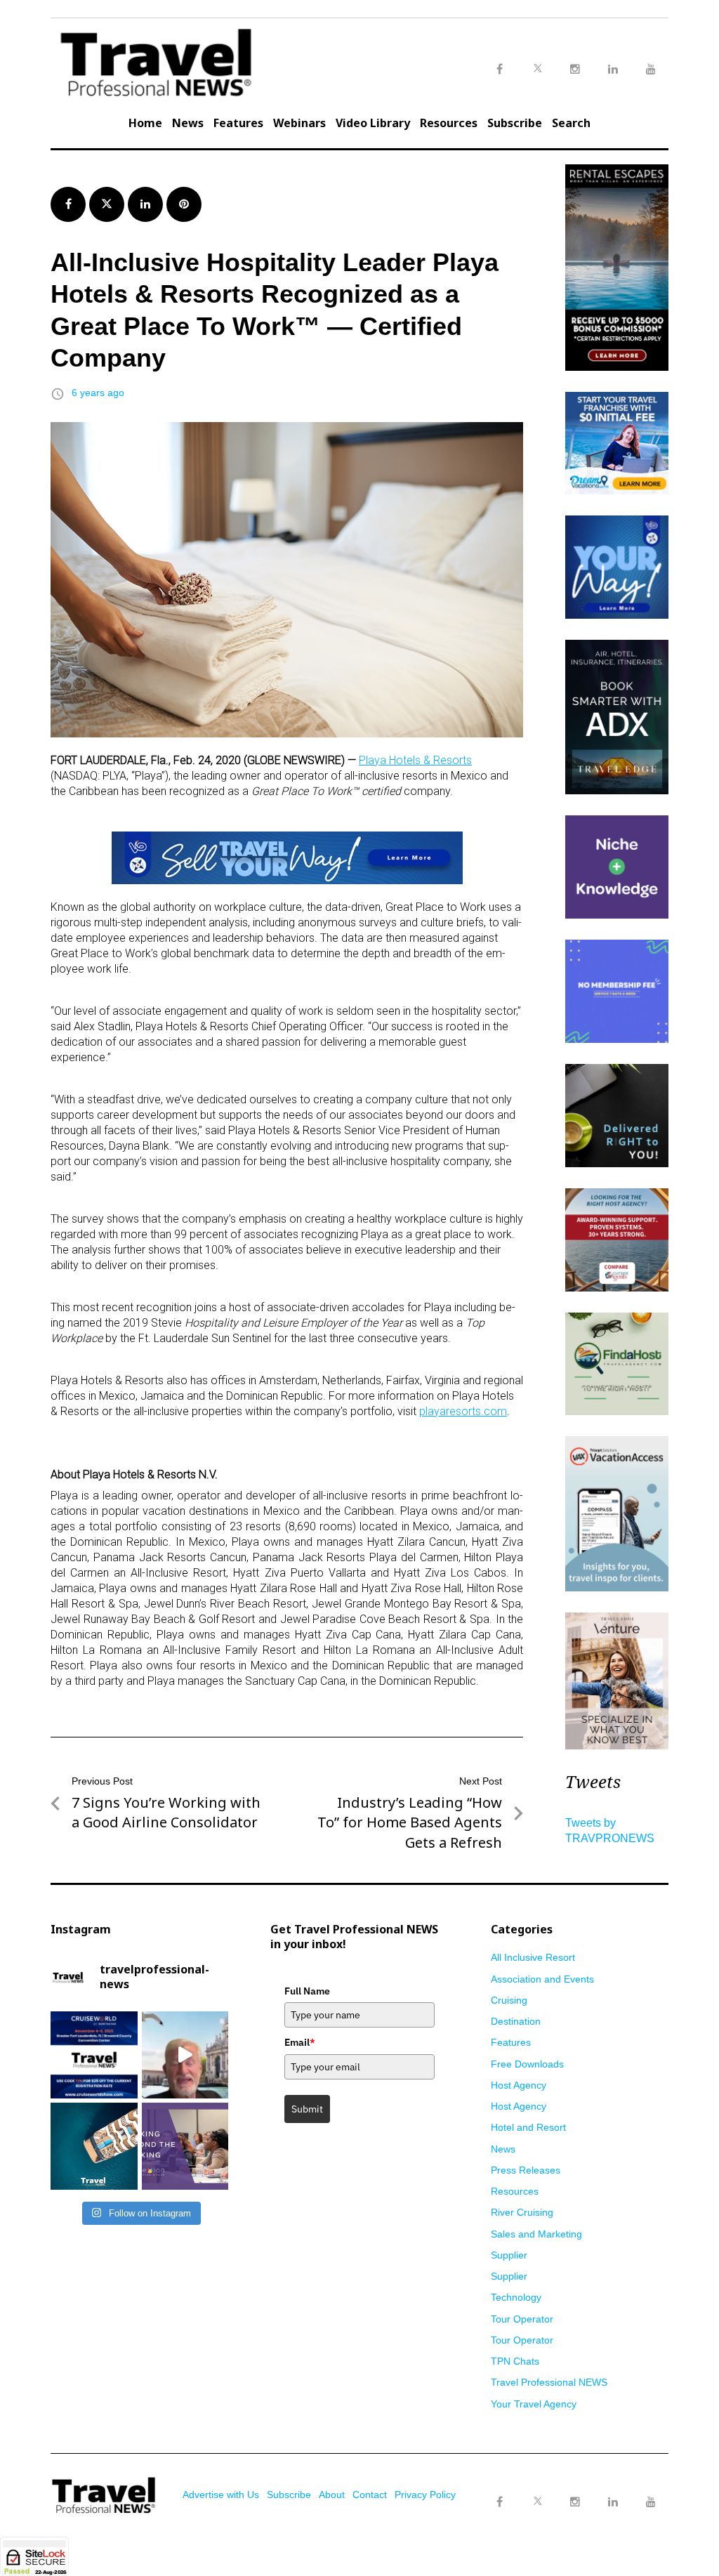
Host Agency (519, 2085)
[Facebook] (499, 2502)
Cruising (509, 2000)
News (188, 123)
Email (300, 2042)
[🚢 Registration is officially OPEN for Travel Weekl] (94, 2055)
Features (238, 123)
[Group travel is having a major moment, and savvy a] (94, 2146)
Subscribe (515, 123)
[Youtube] (651, 2502)
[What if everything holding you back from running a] (185, 2146)
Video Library (373, 123)
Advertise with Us (221, 2495)
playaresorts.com (463, 1411)
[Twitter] (537, 2488)
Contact (370, 2495)
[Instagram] (575, 2502)
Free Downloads (527, 2064)
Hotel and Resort (528, 2127)
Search (571, 123)
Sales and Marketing (536, 2234)
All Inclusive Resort (533, 1957)
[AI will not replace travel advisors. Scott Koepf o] (185, 2055)
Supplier (509, 2255)
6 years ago (98, 393)
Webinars (299, 123)
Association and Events (542, 1979)
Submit (307, 2109)
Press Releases (526, 2170)
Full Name (307, 1991)
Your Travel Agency (534, 2404)
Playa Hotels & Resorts (415, 760)
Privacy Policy (425, 2495)
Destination (516, 2021)
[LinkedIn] (613, 2502)
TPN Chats (515, 2361)
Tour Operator (522, 2319)
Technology (516, 2297)
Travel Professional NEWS (549, 2382)
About (332, 2495)
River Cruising (522, 2212)
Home (145, 123)
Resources (449, 123)
